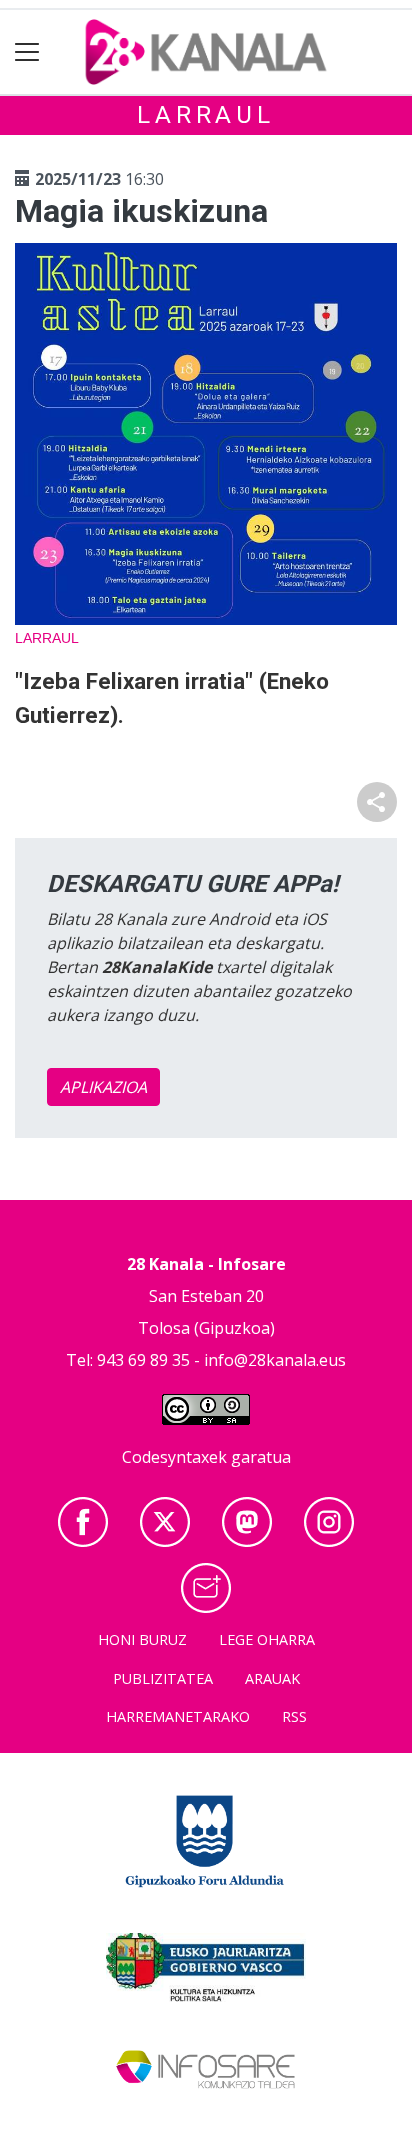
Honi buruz (142, 1639)
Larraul (206, 115)
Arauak (272, 1678)
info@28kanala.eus (275, 1360)
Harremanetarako (178, 1716)
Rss (294, 1716)
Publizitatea (163, 1678)
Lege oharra (267, 1639)
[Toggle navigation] (27, 52)
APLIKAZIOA (103, 1087)
